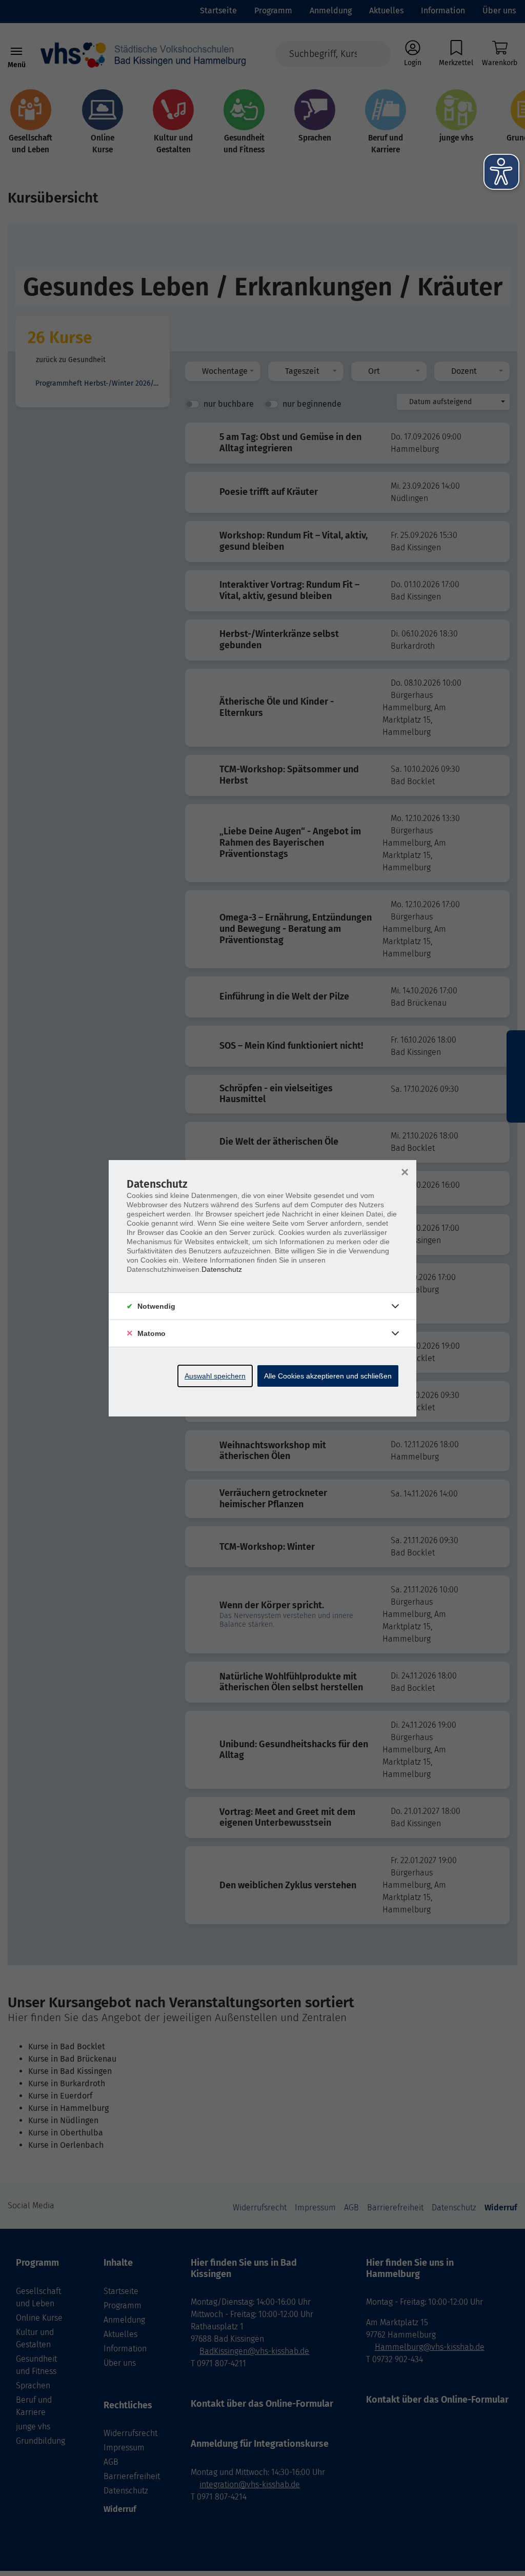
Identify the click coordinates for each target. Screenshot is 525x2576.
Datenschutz (222, 1269)
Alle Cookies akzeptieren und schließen (328, 1376)
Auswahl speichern (215, 1376)
